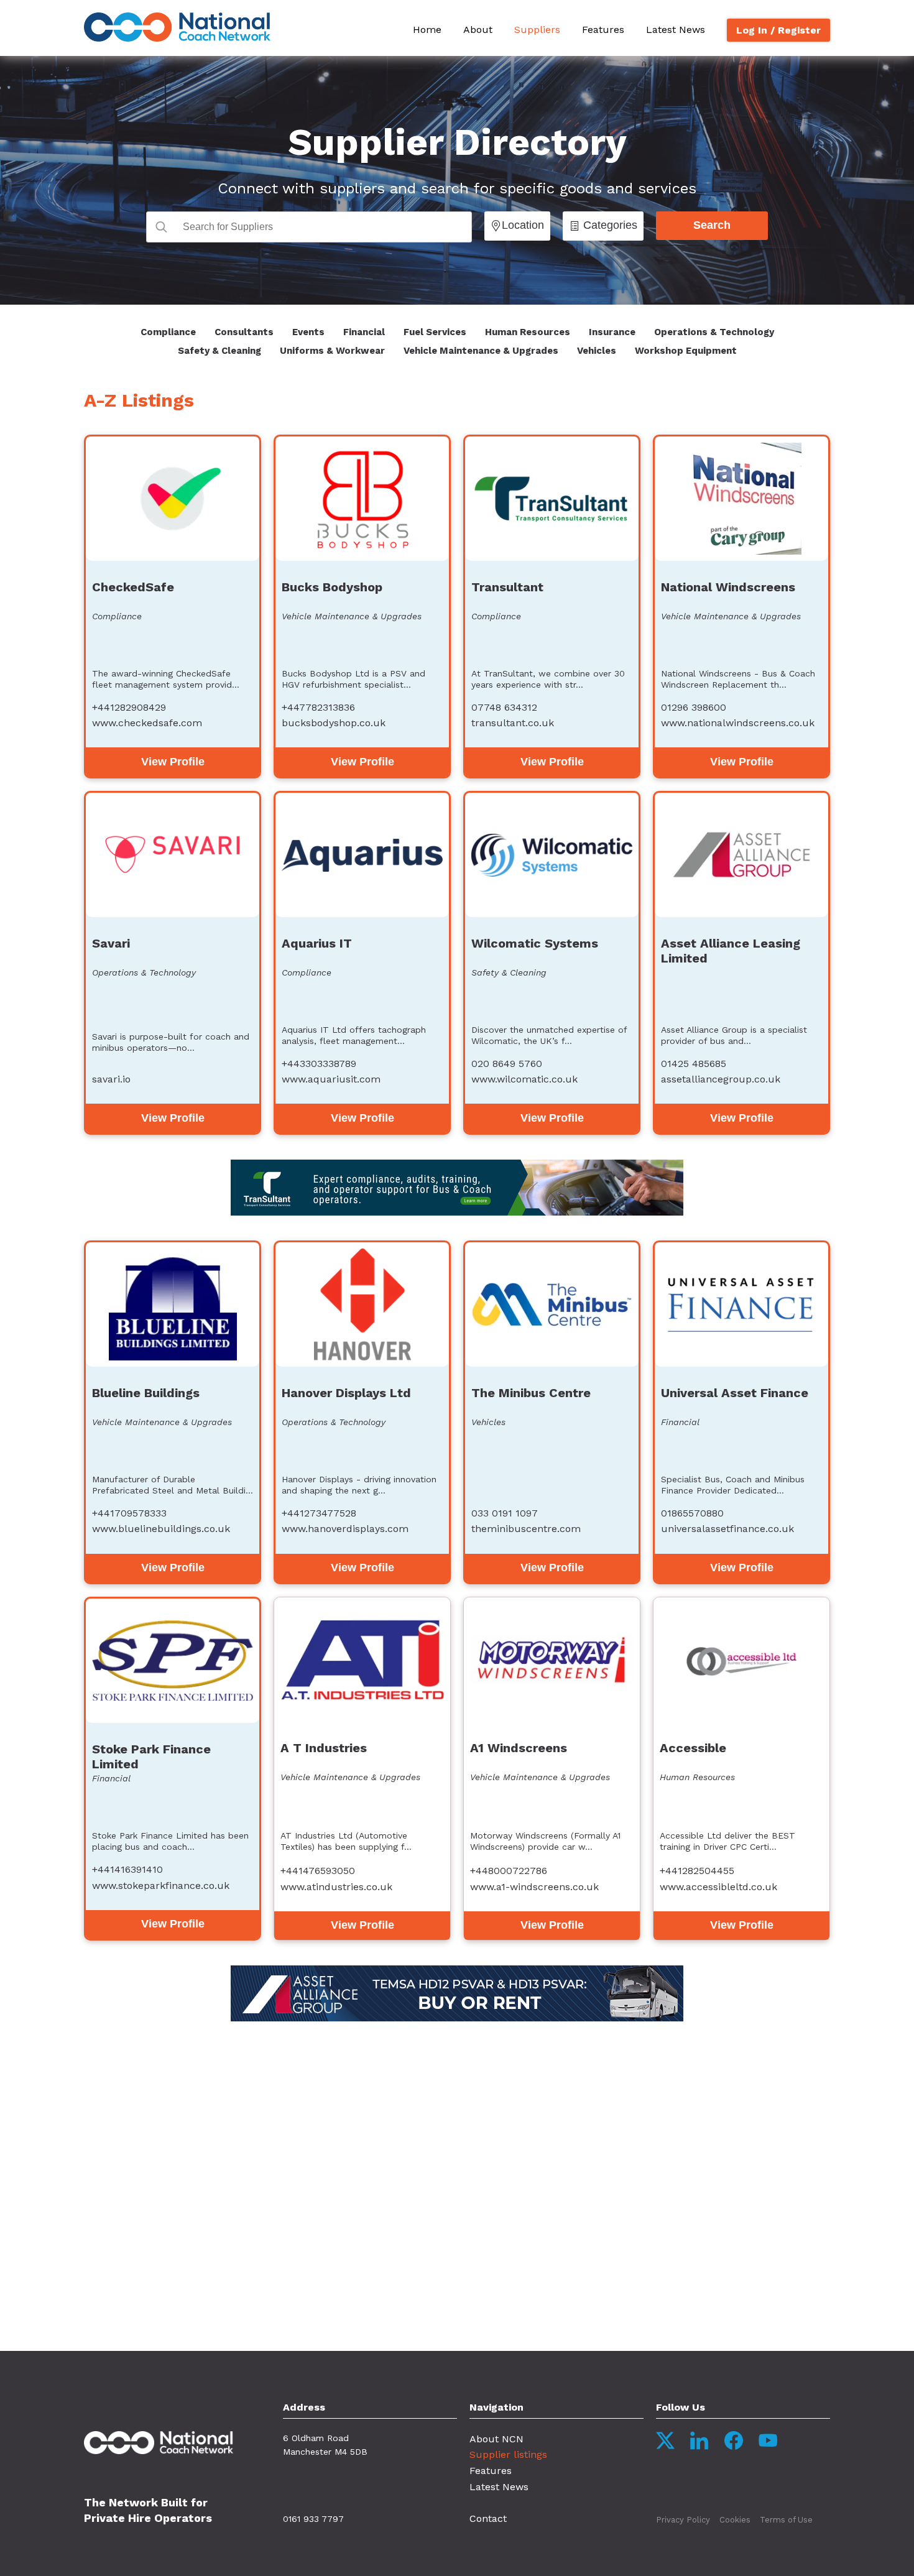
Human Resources (528, 332)
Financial (364, 332)
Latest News (676, 30)
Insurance (612, 332)
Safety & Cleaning (219, 351)
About (478, 30)
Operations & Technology (714, 332)
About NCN (496, 2439)
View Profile (173, 762)
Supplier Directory (457, 142)
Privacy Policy (683, 2520)
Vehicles (597, 351)
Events (308, 332)
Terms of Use (786, 2520)
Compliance (168, 332)
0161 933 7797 (313, 2519)
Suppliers (537, 30)
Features (603, 30)
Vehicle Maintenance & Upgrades (481, 351)
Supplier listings (508, 2454)
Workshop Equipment (686, 351)
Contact (488, 2518)
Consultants (244, 332)
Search (712, 225)
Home (427, 30)
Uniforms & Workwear (332, 351)
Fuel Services (435, 332)
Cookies (735, 2520)
